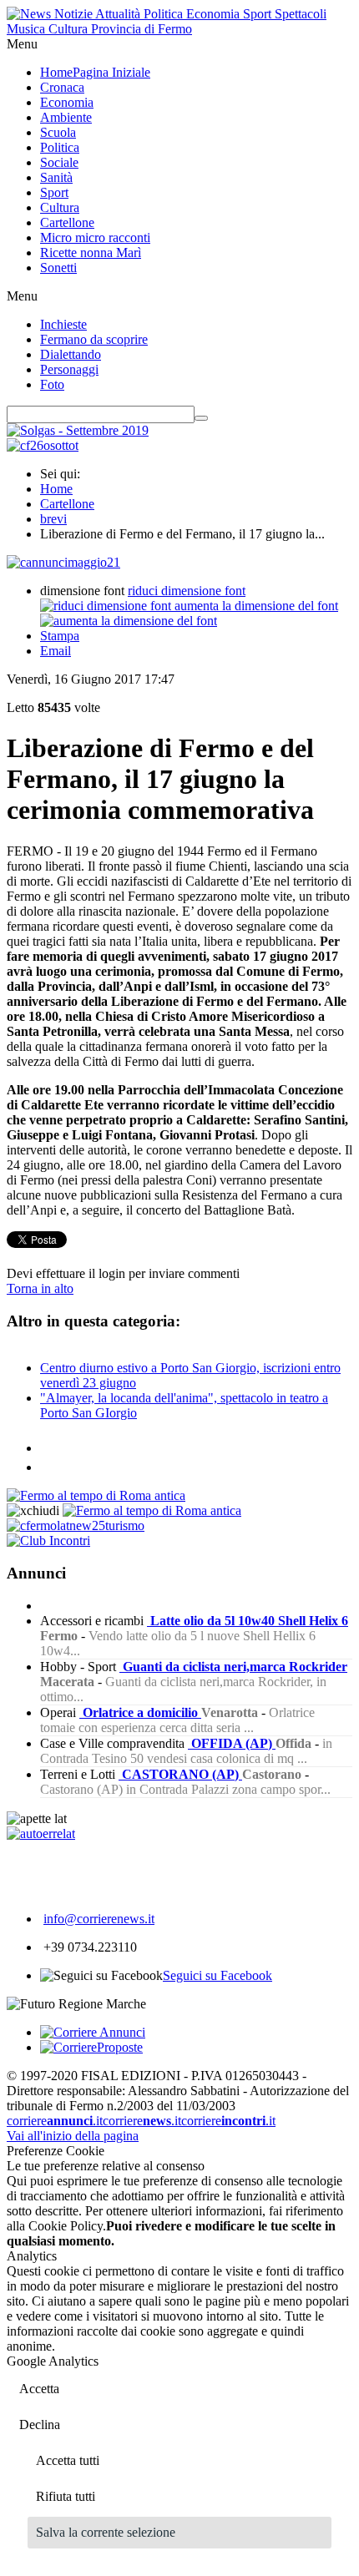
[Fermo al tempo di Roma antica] (96, 1495)
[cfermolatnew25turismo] (76, 1525)
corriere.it (55, 2121)
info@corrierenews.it (99, 1919)
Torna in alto (40, 1288)
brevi (53, 519)
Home (56, 489)
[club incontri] (48, 1541)
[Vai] (201, 418)
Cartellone (67, 504)
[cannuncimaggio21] (63, 562)
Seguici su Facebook (217, 1975)
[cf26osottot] (43, 445)
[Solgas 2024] (78, 430)
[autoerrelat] (41, 1834)
